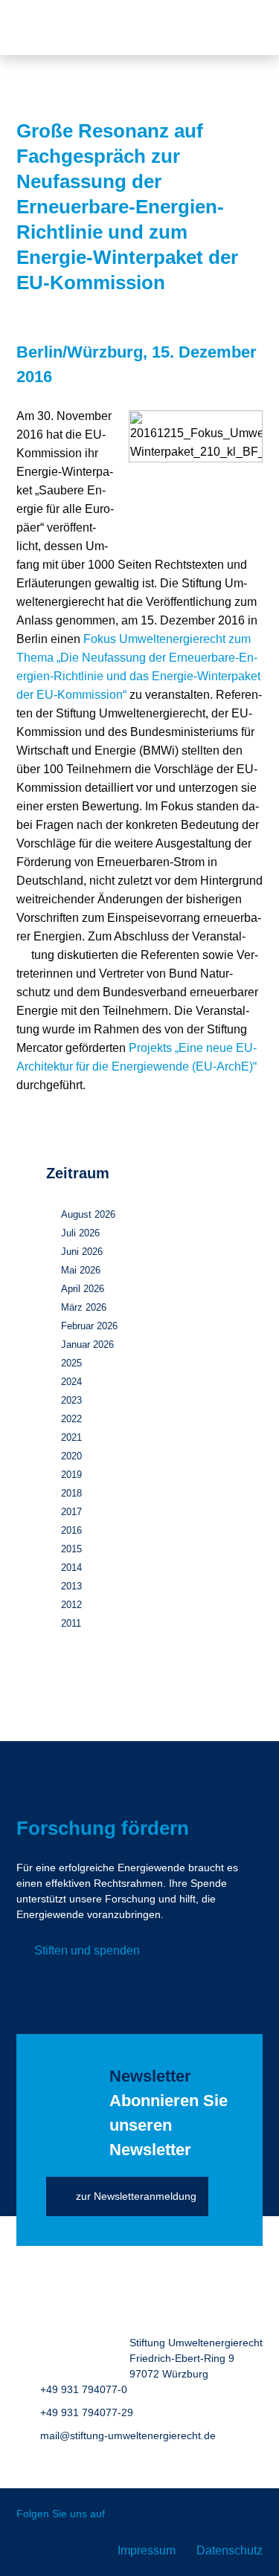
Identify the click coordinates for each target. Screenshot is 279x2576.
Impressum (147, 2550)
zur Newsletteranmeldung (136, 2196)
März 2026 (84, 1307)
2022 (71, 1419)
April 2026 (83, 1289)
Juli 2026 (80, 1233)
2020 (71, 1456)
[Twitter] (127, 2515)
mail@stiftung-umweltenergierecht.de (128, 2435)
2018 (71, 1493)
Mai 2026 (81, 1270)
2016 (71, 1530)
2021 (71, 1437)
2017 (71, 1512)
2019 (71, 1475)
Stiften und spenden (87, 1950)
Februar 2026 (89, 1326)
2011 (71, 1623)
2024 (71, 1382)
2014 (71, 1568)
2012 (71, 1605)
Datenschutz (230, 2550)
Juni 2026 (82, 1252)
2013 (71, 1586)
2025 (71, 1363)
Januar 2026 (87, 1345)
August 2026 (88, 1214)
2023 (71, 1400)
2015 (71, 1549)
